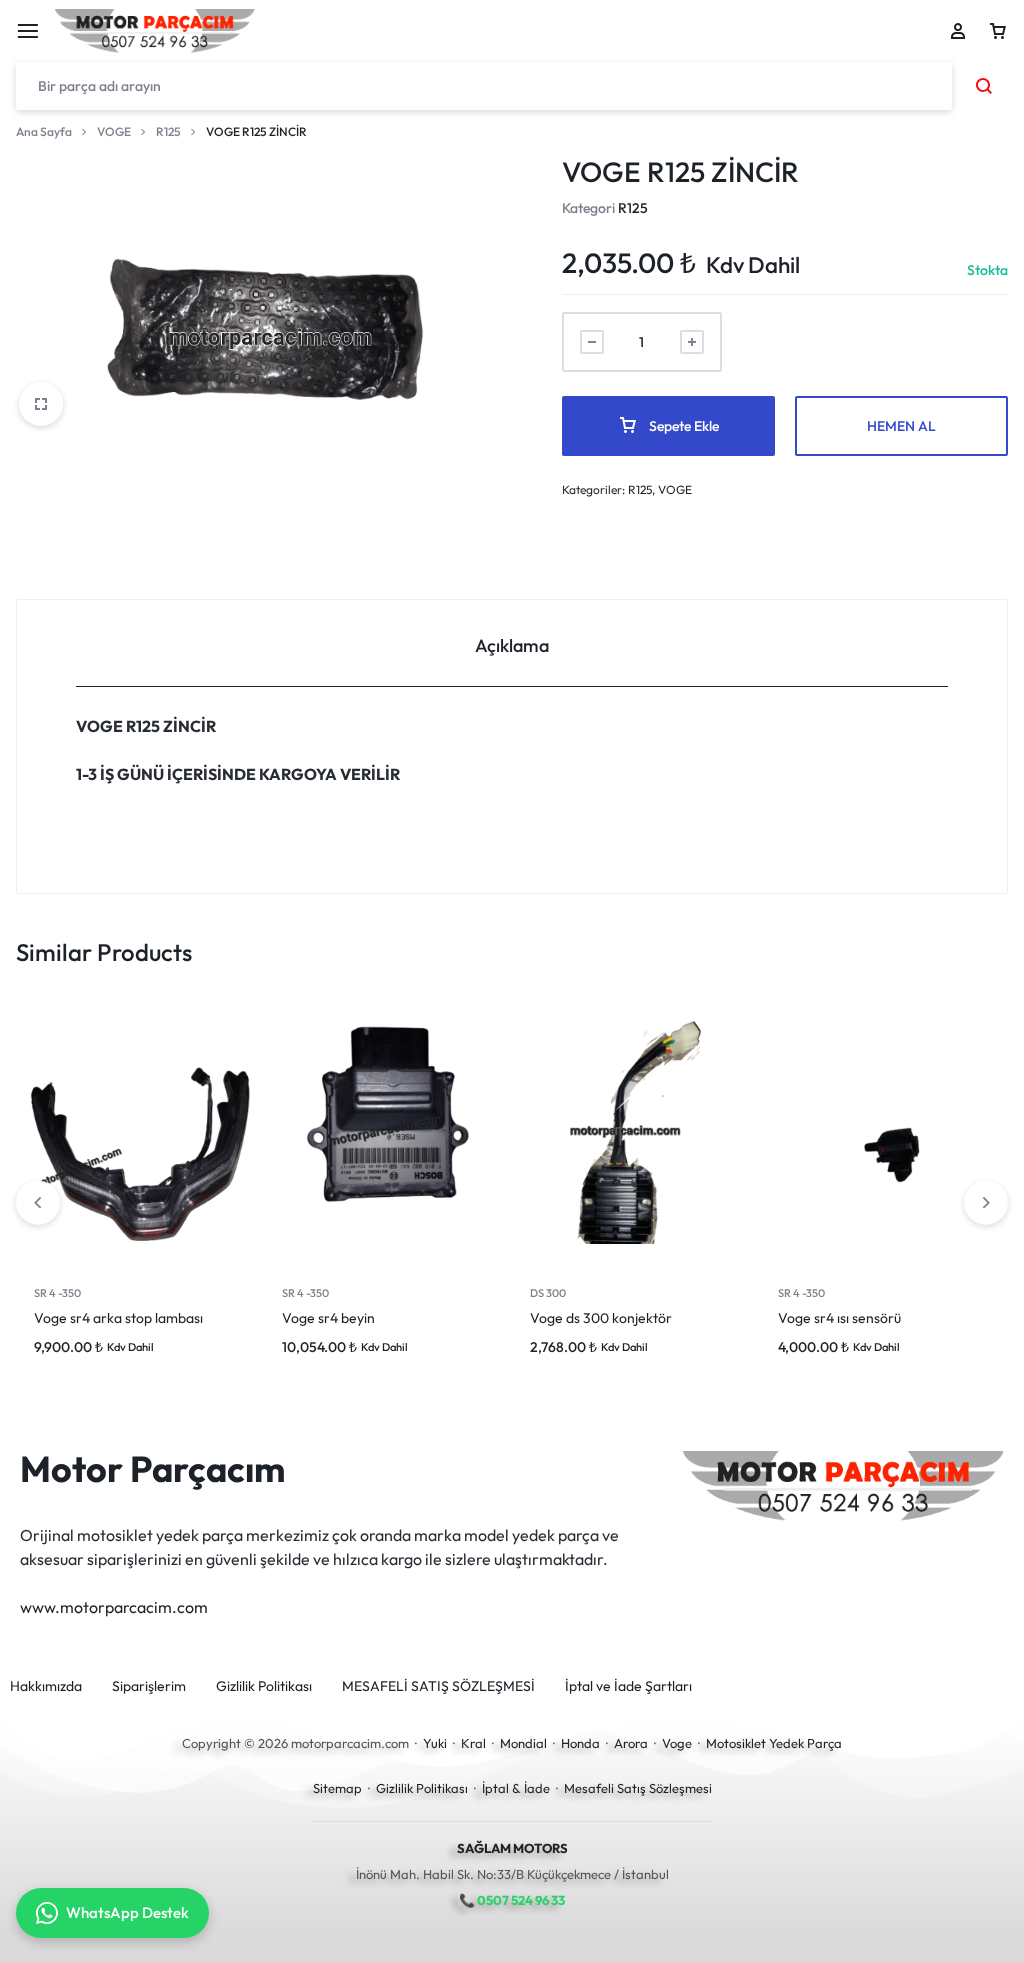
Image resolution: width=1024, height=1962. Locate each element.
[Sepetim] (998, 31)
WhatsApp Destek (127, 1912)
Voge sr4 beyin (328, 1318)
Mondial (523, 1743)
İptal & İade (516, 1788)
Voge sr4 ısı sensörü (839, 1318)
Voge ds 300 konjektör (601, 1318)
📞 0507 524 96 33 (512, 1900)
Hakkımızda (46, 1686)
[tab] (512, 643)
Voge (677, 1743)
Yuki (435, 1743)
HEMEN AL (901, 426)
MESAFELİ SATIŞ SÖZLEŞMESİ (438, 1686)
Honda (580, 1743)
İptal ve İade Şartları (628, 1686)
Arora (631, 1743)
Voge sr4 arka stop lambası (118, 1318)
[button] (986, 1203)
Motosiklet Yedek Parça (774, 1743)
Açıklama (512, 645)
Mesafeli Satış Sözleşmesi (638, 1788)
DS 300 (548, 1293)
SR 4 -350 (57, 1293)
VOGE (114, 131)
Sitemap (337, 1788)
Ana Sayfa (44, 131)
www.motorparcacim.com (114, 1607)
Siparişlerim (149, 1686)
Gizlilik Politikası (264, 1686)
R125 (168, 131)
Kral (473, 1743)
